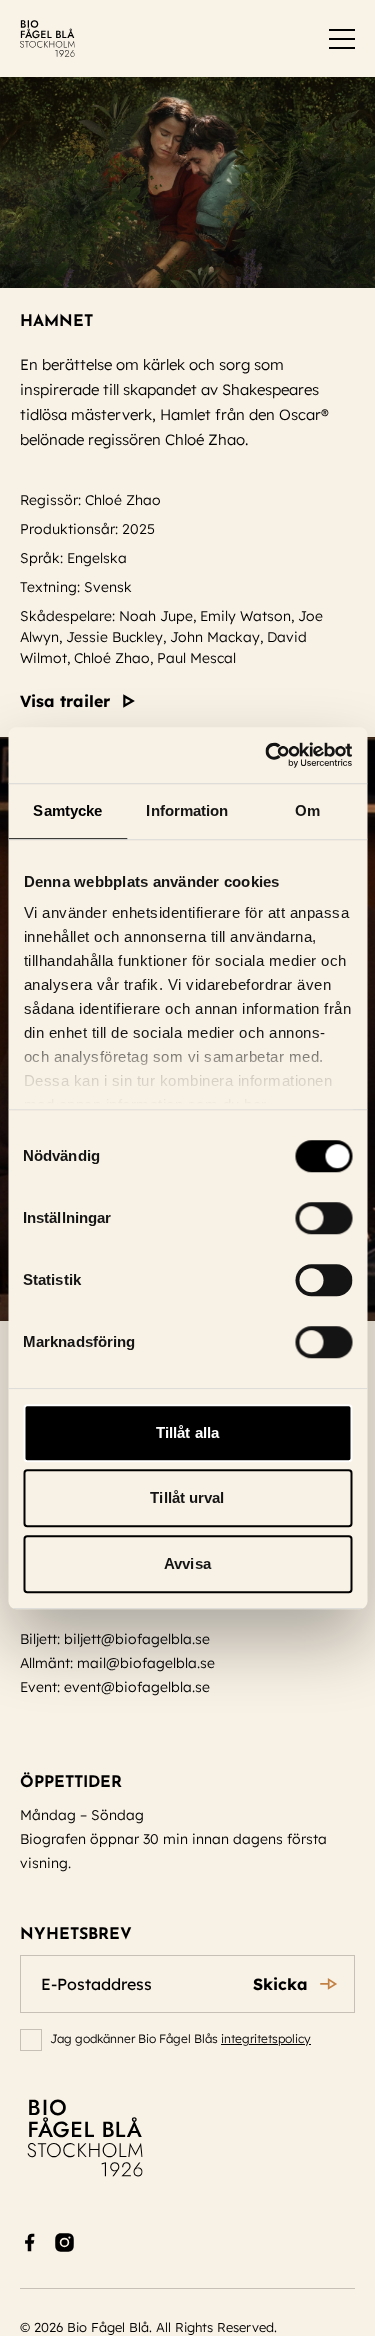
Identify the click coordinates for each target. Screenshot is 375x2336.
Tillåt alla (187, 1432)
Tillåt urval (187, 1497)
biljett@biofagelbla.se (137, 1639)
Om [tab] (307, 810)
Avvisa (187, 1563)
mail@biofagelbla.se (146, 1663)
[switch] (323, 1218)
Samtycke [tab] (67, 810)
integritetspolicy (266, 2038)
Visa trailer (65, 701)
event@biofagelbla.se (137, 1687)
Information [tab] (187, 810)
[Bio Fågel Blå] (47, 38)
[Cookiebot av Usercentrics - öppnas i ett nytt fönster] (267, 755)
